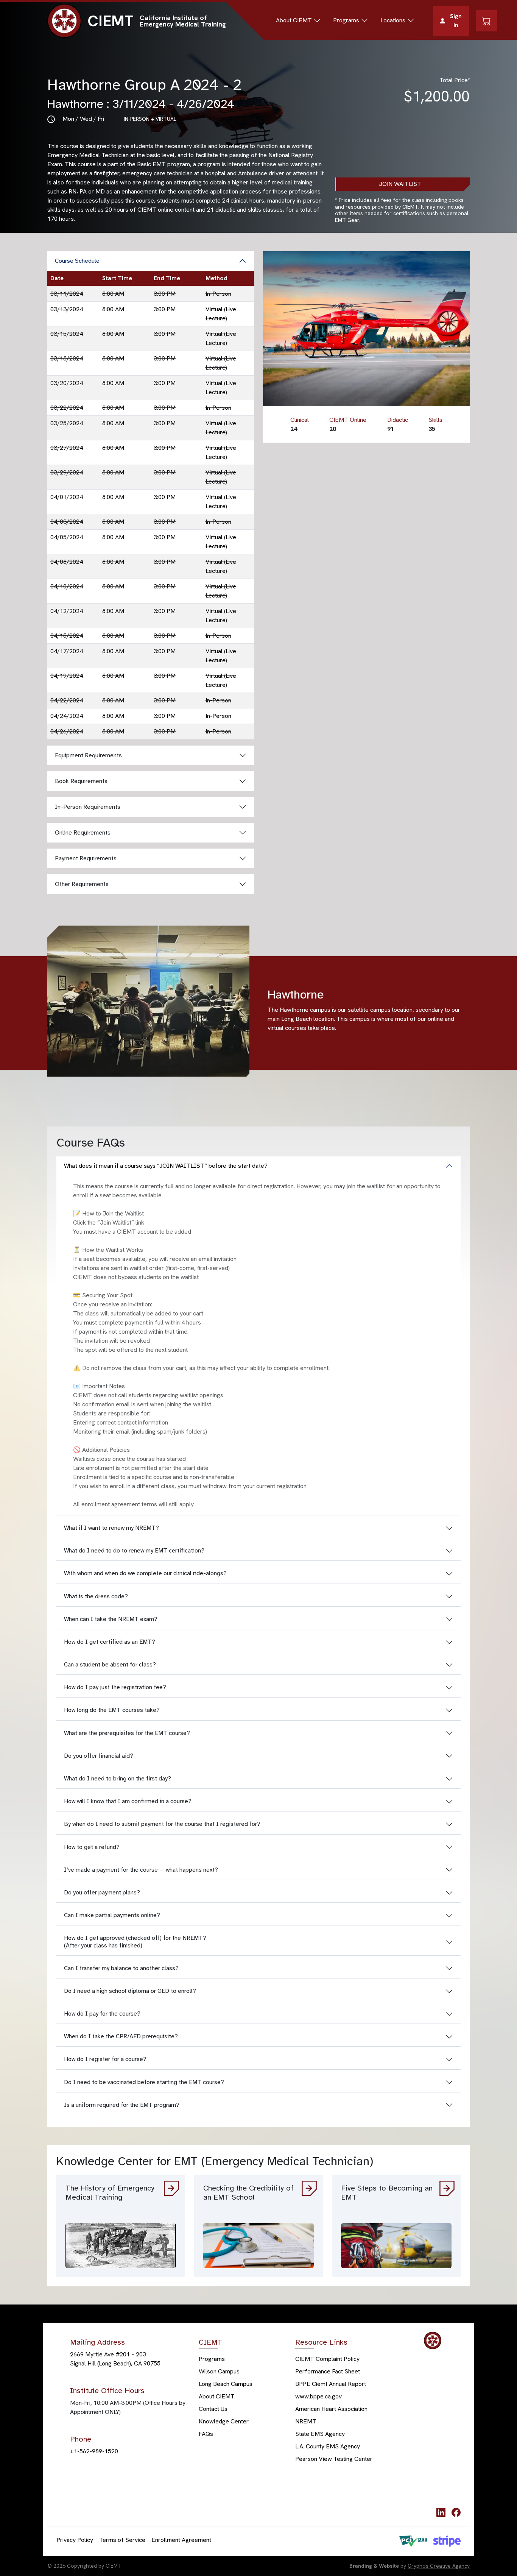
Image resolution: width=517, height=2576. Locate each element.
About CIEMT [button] (294, 20)
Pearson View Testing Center (334, 2459)
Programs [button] (346, 20)
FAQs (206, 2434)
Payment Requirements (86, 858)
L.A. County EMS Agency (328, 2447)
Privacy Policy (75, 2540)
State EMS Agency (320, 2434)
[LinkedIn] (441, 2512)
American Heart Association (331, 2409)
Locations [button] (393, 20)
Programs (212, 2359)
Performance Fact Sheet (328, 2372)
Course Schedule (77, 261)
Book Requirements (81, 781)
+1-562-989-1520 (94, 2451)
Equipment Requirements (88, 755)
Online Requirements (83, 833)
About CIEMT (217, 2397)
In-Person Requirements (88, 807)
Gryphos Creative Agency (439, 2566)
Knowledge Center (224, 2422)
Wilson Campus (219, 2372)
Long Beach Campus (226, 2384)
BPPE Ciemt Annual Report (331, 2384)
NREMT (306, 2422)
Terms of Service (122, 2540)
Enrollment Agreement (181, 2540)
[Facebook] (456, 2512)
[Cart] (486, 21)
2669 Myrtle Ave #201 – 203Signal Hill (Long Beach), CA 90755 (115, 2359)
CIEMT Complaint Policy (327, 2359)
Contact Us (213, 2409)
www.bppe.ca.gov (318, 2397)
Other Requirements (82, 884)
